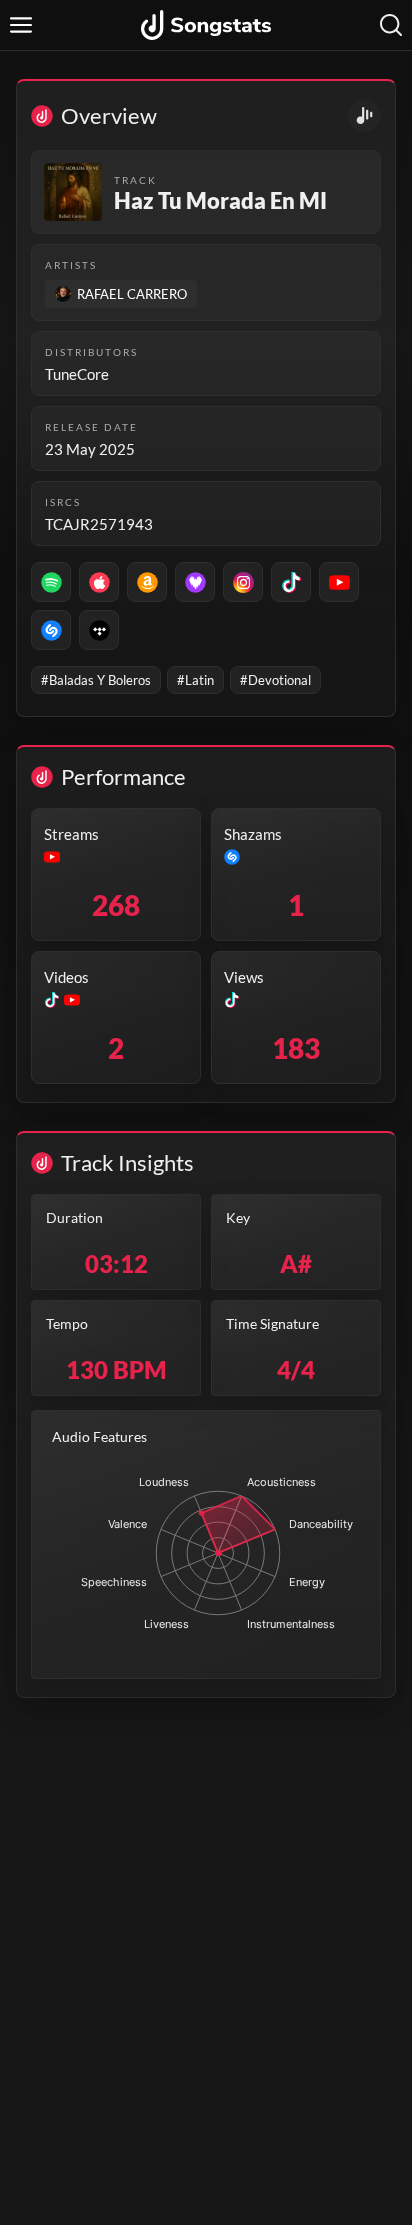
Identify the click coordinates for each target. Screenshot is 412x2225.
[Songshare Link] (364, 115)
